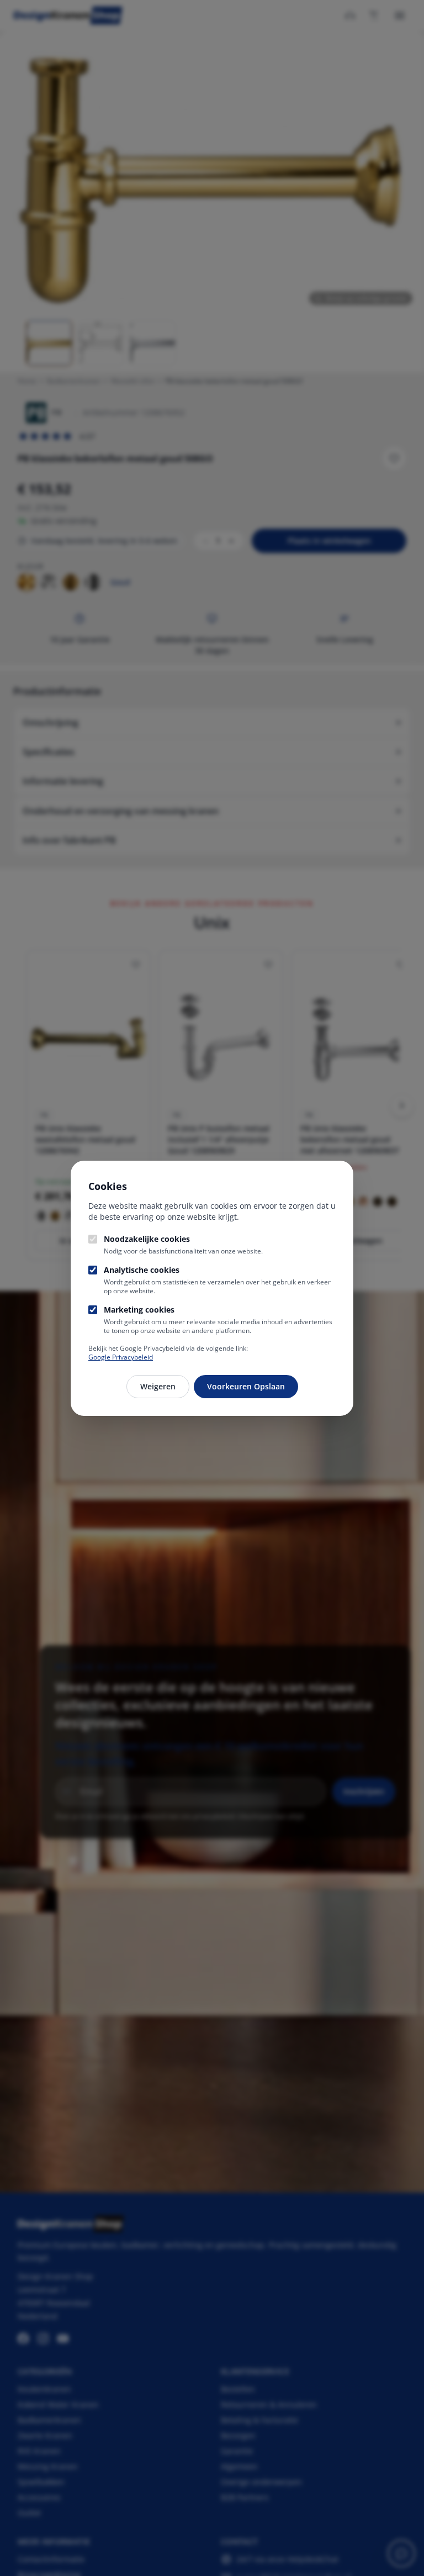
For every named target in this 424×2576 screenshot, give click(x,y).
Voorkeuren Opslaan (246, 1386)
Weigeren (158, 1386)
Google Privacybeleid (121, 1357)
